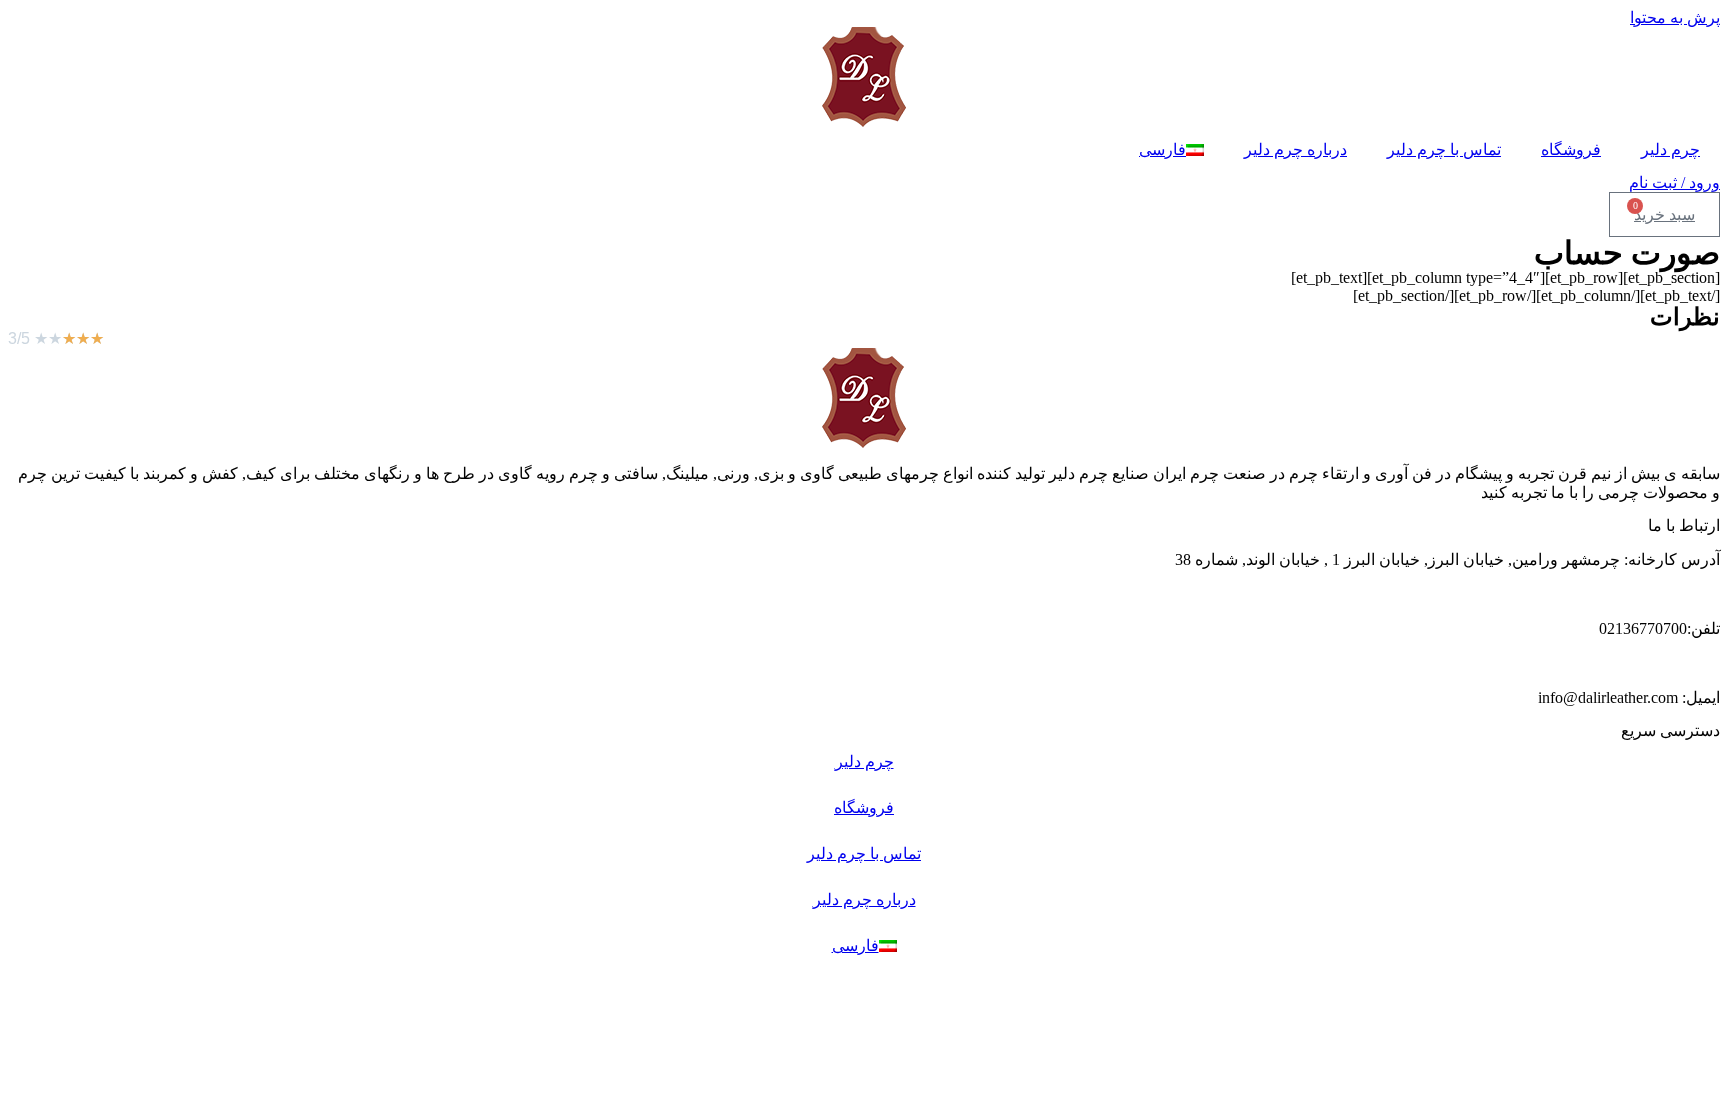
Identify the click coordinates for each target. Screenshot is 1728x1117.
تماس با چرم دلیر (1444, 149)
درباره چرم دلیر (1295, 149)
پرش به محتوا (1675, 17)
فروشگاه (1571, 149)
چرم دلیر (1670, 149)
